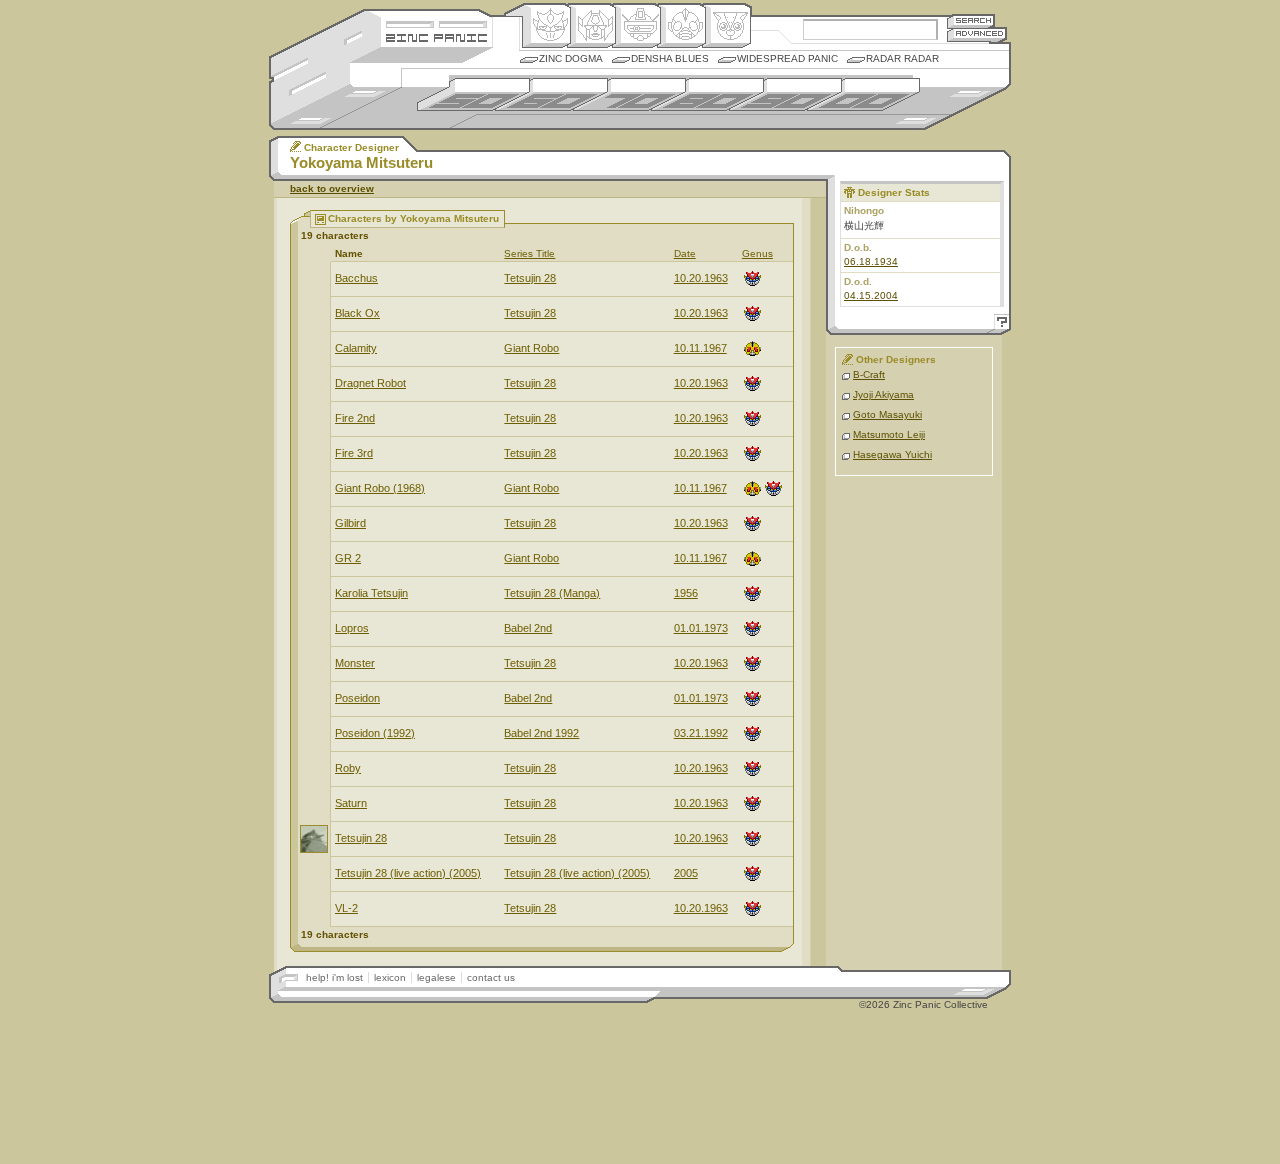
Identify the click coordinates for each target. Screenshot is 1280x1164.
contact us (491, 977)
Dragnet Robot (370, 383)
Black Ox (357, 313)
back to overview (332, 188)
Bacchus (356, 278)
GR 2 (348, 558)
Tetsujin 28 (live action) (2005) (408, 873)
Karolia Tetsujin (371, 593)
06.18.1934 (871, 261)
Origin (546, 26)
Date (685, 253)
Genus (757, 253)
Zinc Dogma (571, 58)
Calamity (356, 348)
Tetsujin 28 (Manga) (552, 593)
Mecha (636, 26)
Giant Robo (531, 348)
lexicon (390, 977)
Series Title (529, 253)
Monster (355, 663)
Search (971, 20)
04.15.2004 (871, 295)
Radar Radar (902, 58)
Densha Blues (670, 58)
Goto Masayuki (887, 414)
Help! (999, 324)
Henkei (591, 26)
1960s (551, 94)
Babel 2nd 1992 (541, 733)
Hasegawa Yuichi (892, 454)
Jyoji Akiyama (883, 394)
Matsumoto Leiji (889, 434)
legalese (436, 977)
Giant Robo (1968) (380, 488)
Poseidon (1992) (375, 733)
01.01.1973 (701, 628)
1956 (686, 593)
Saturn (351, 803)
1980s (707, 94)
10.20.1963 (701, 278)
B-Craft (869, 374)
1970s (629, 94)
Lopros (352, 628)
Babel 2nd (528, 628)
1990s (785, 94)
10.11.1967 (700, 348)
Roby (348, 768)
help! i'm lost (334, 977)
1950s (473, 94)
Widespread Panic (787, 58)
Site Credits (436, 22)
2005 (686, 873)
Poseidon (357, 698)
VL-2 (346, 908)
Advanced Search (977, 34)
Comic (726, 26)
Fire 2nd (355, 418)
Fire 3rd (354, 453)
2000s (863, 94)
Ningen (681, 26)
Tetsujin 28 (530, 278)
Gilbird (350, 523)
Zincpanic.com (436, 36)
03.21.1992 (701, 733)
